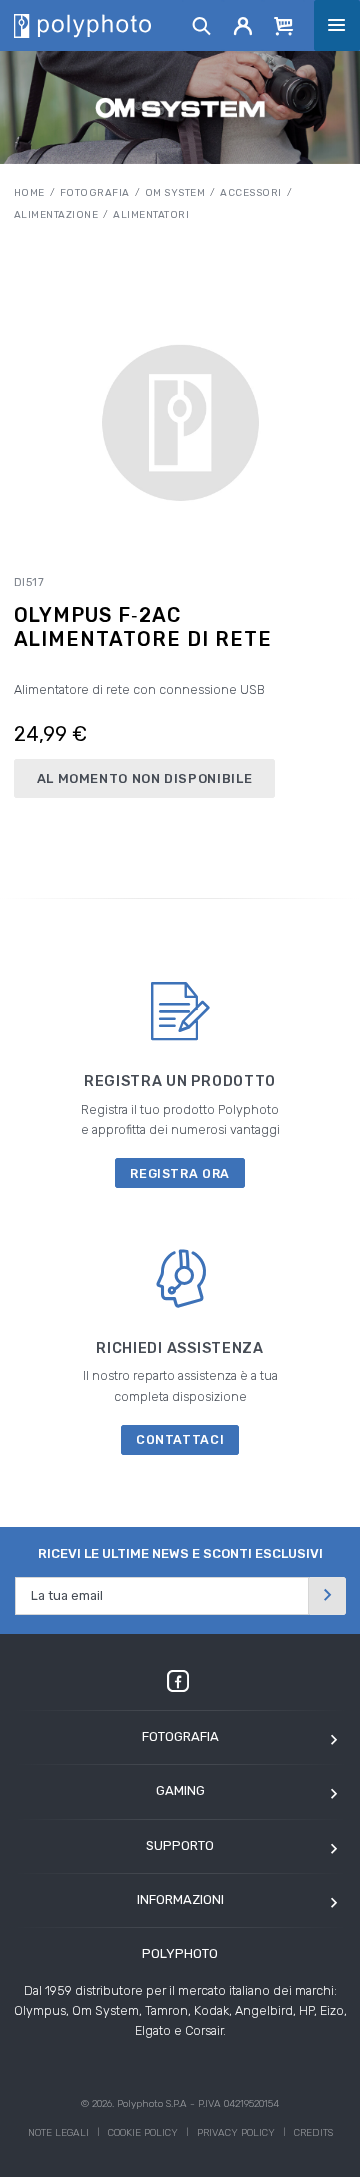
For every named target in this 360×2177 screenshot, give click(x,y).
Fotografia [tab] (180, 1736)
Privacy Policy (236, 2133)
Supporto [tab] (180, 1845)
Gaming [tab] (180, 1790)
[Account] (243, 25)
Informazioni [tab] (180, 1899)
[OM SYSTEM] (180, 107)
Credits (313, 2133)
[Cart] (284, 25)
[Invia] (327, 1595)
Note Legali (58, 2133)
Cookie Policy (143, 2133)
